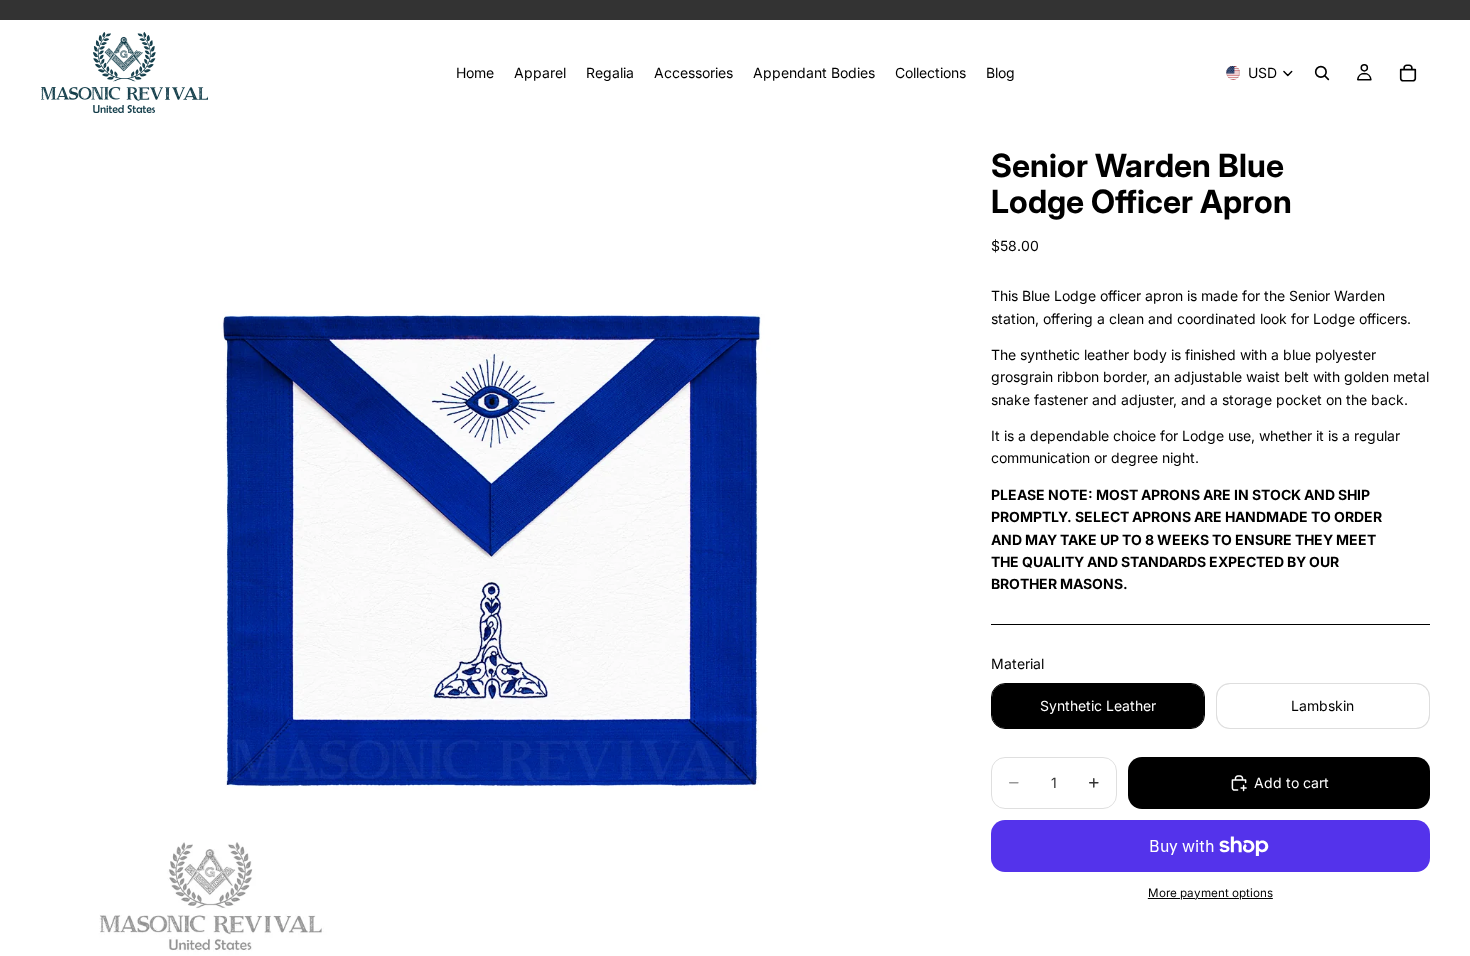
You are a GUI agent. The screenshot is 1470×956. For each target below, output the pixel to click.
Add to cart (1291, 782)
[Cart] (1408, 73)
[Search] (1322, 73)
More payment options (1210, 893)
